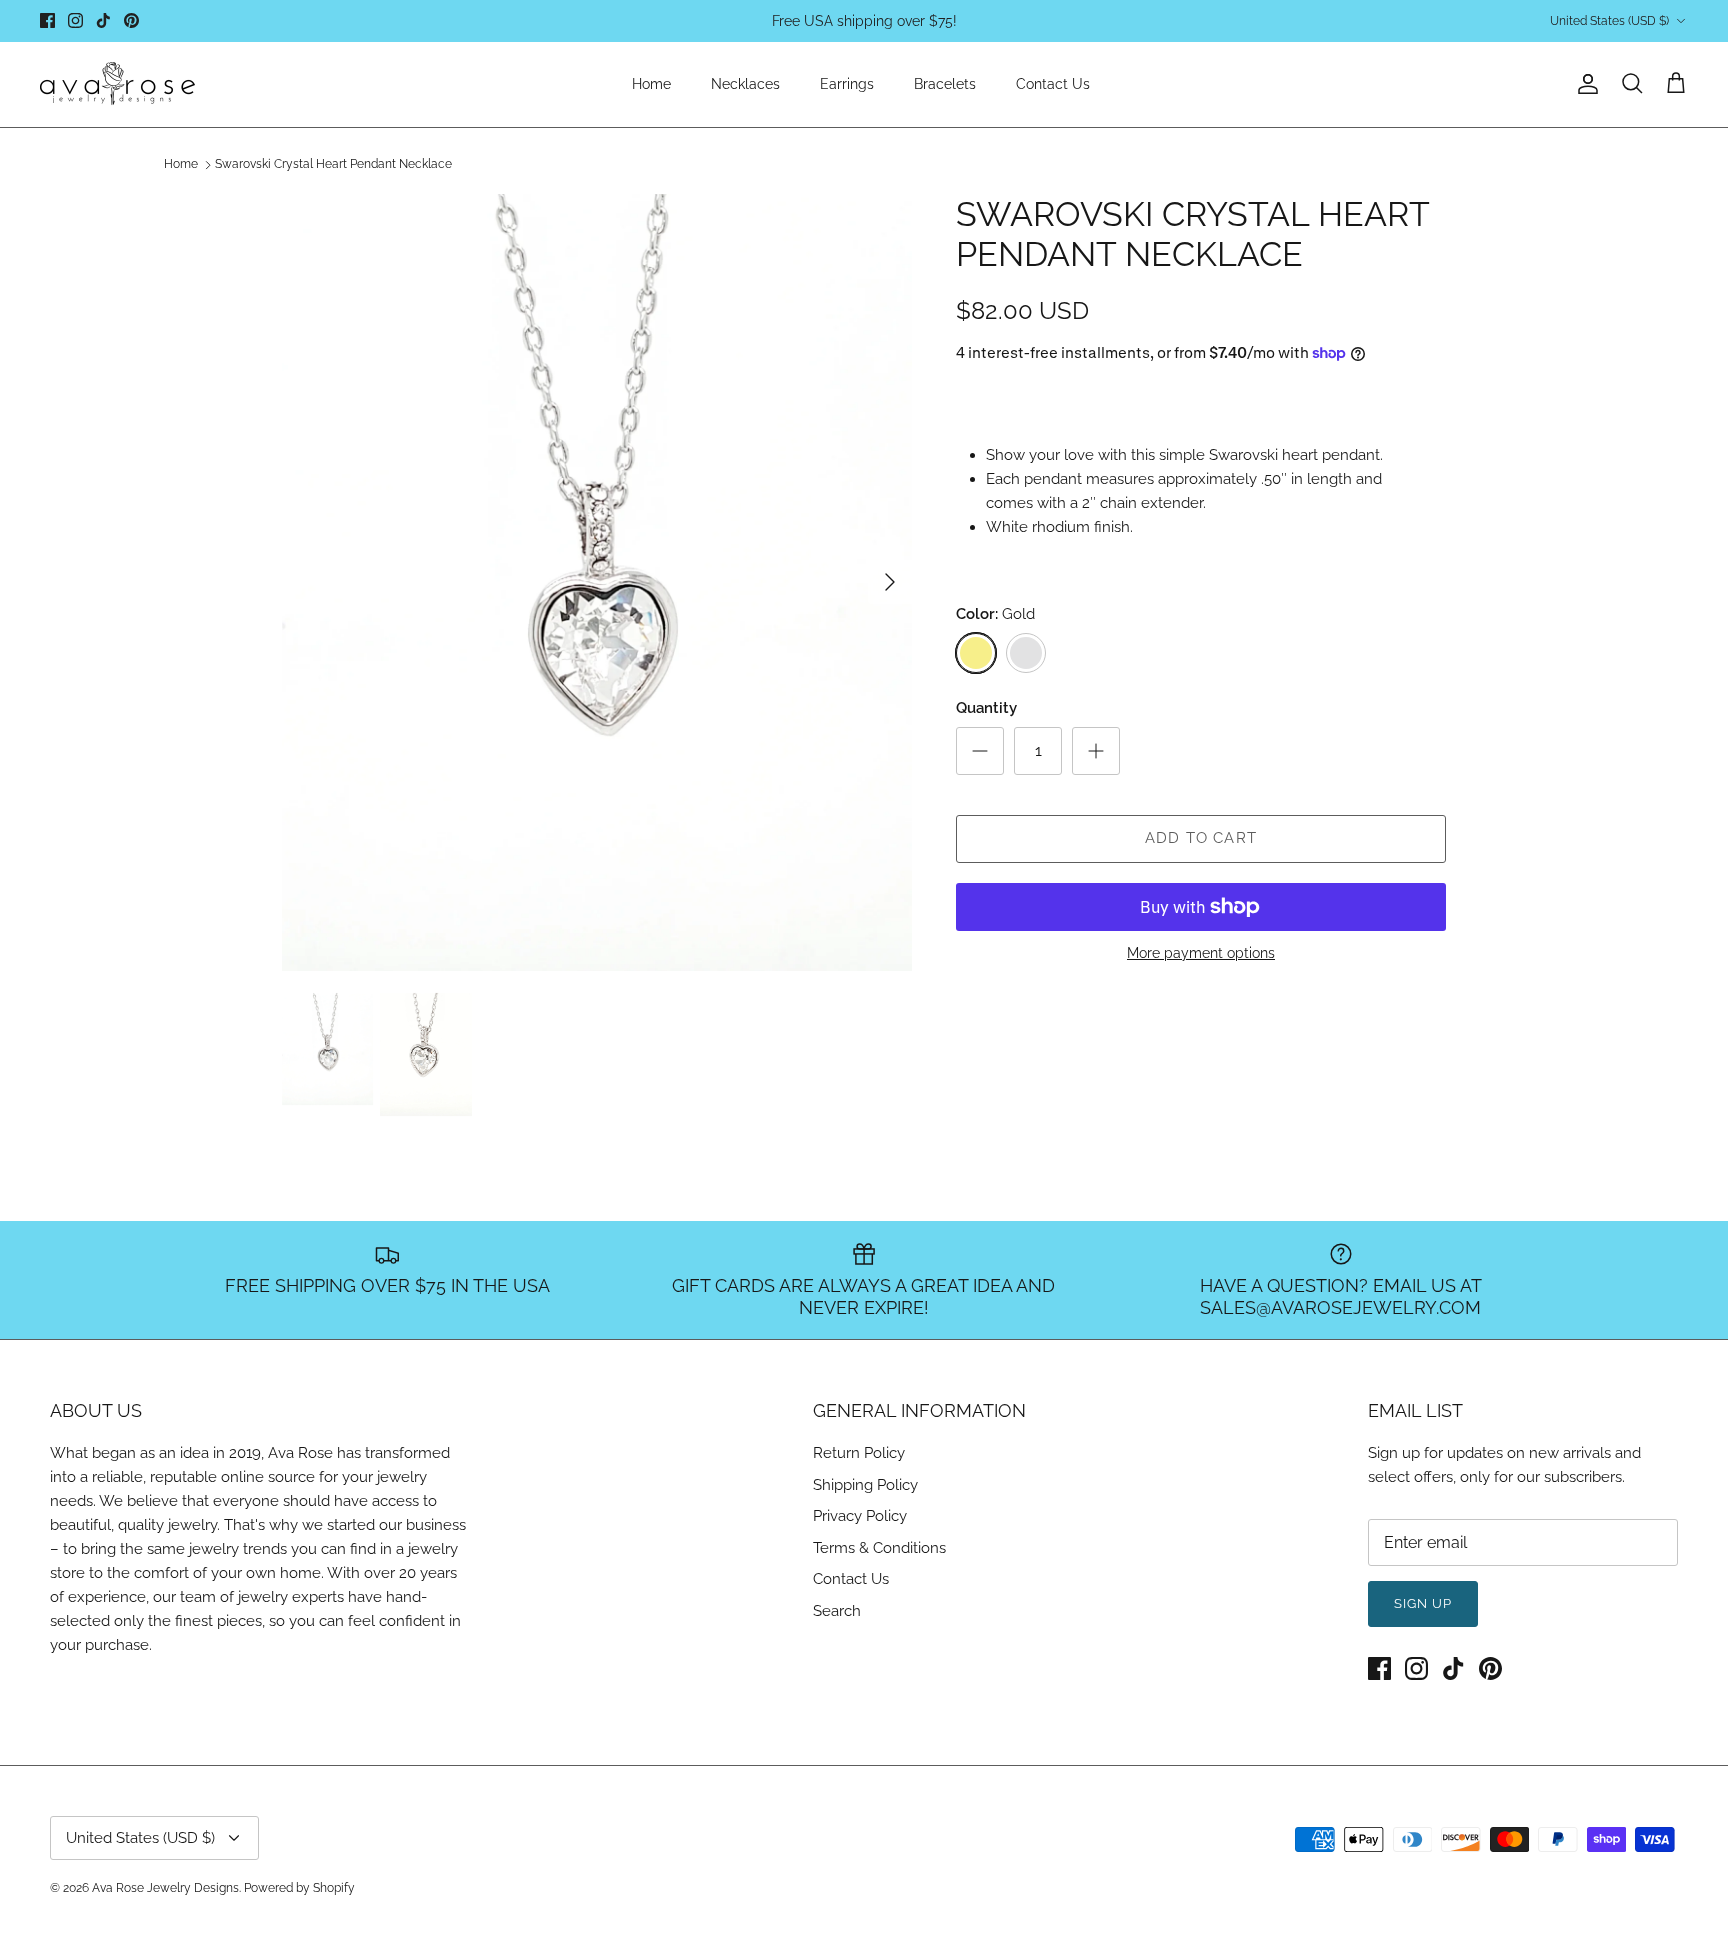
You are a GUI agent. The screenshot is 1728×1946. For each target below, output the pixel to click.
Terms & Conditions (879, 1548)
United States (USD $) (1609, 21)
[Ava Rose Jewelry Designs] (117, 84)
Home (651, 84)
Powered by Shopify (299, 1888)
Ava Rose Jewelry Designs (165, 1888)
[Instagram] (75, 20)
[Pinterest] (131, 20)
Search (837, 1611)
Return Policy (859, 1453)
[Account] (1584, 84)
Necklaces (745, 84)
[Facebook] (47, 20)
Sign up (1423, 1603)
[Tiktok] (103, 20)
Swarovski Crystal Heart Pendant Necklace (333, 165)
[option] (597, 582)
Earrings (847, 84)
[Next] (890, 582)
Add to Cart (1201, 838)
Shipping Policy (865, 1485)
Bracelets (945, 84)
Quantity (986, 708)
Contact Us (1053, 84)
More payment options (1201, 953)
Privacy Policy (860, 1516)
